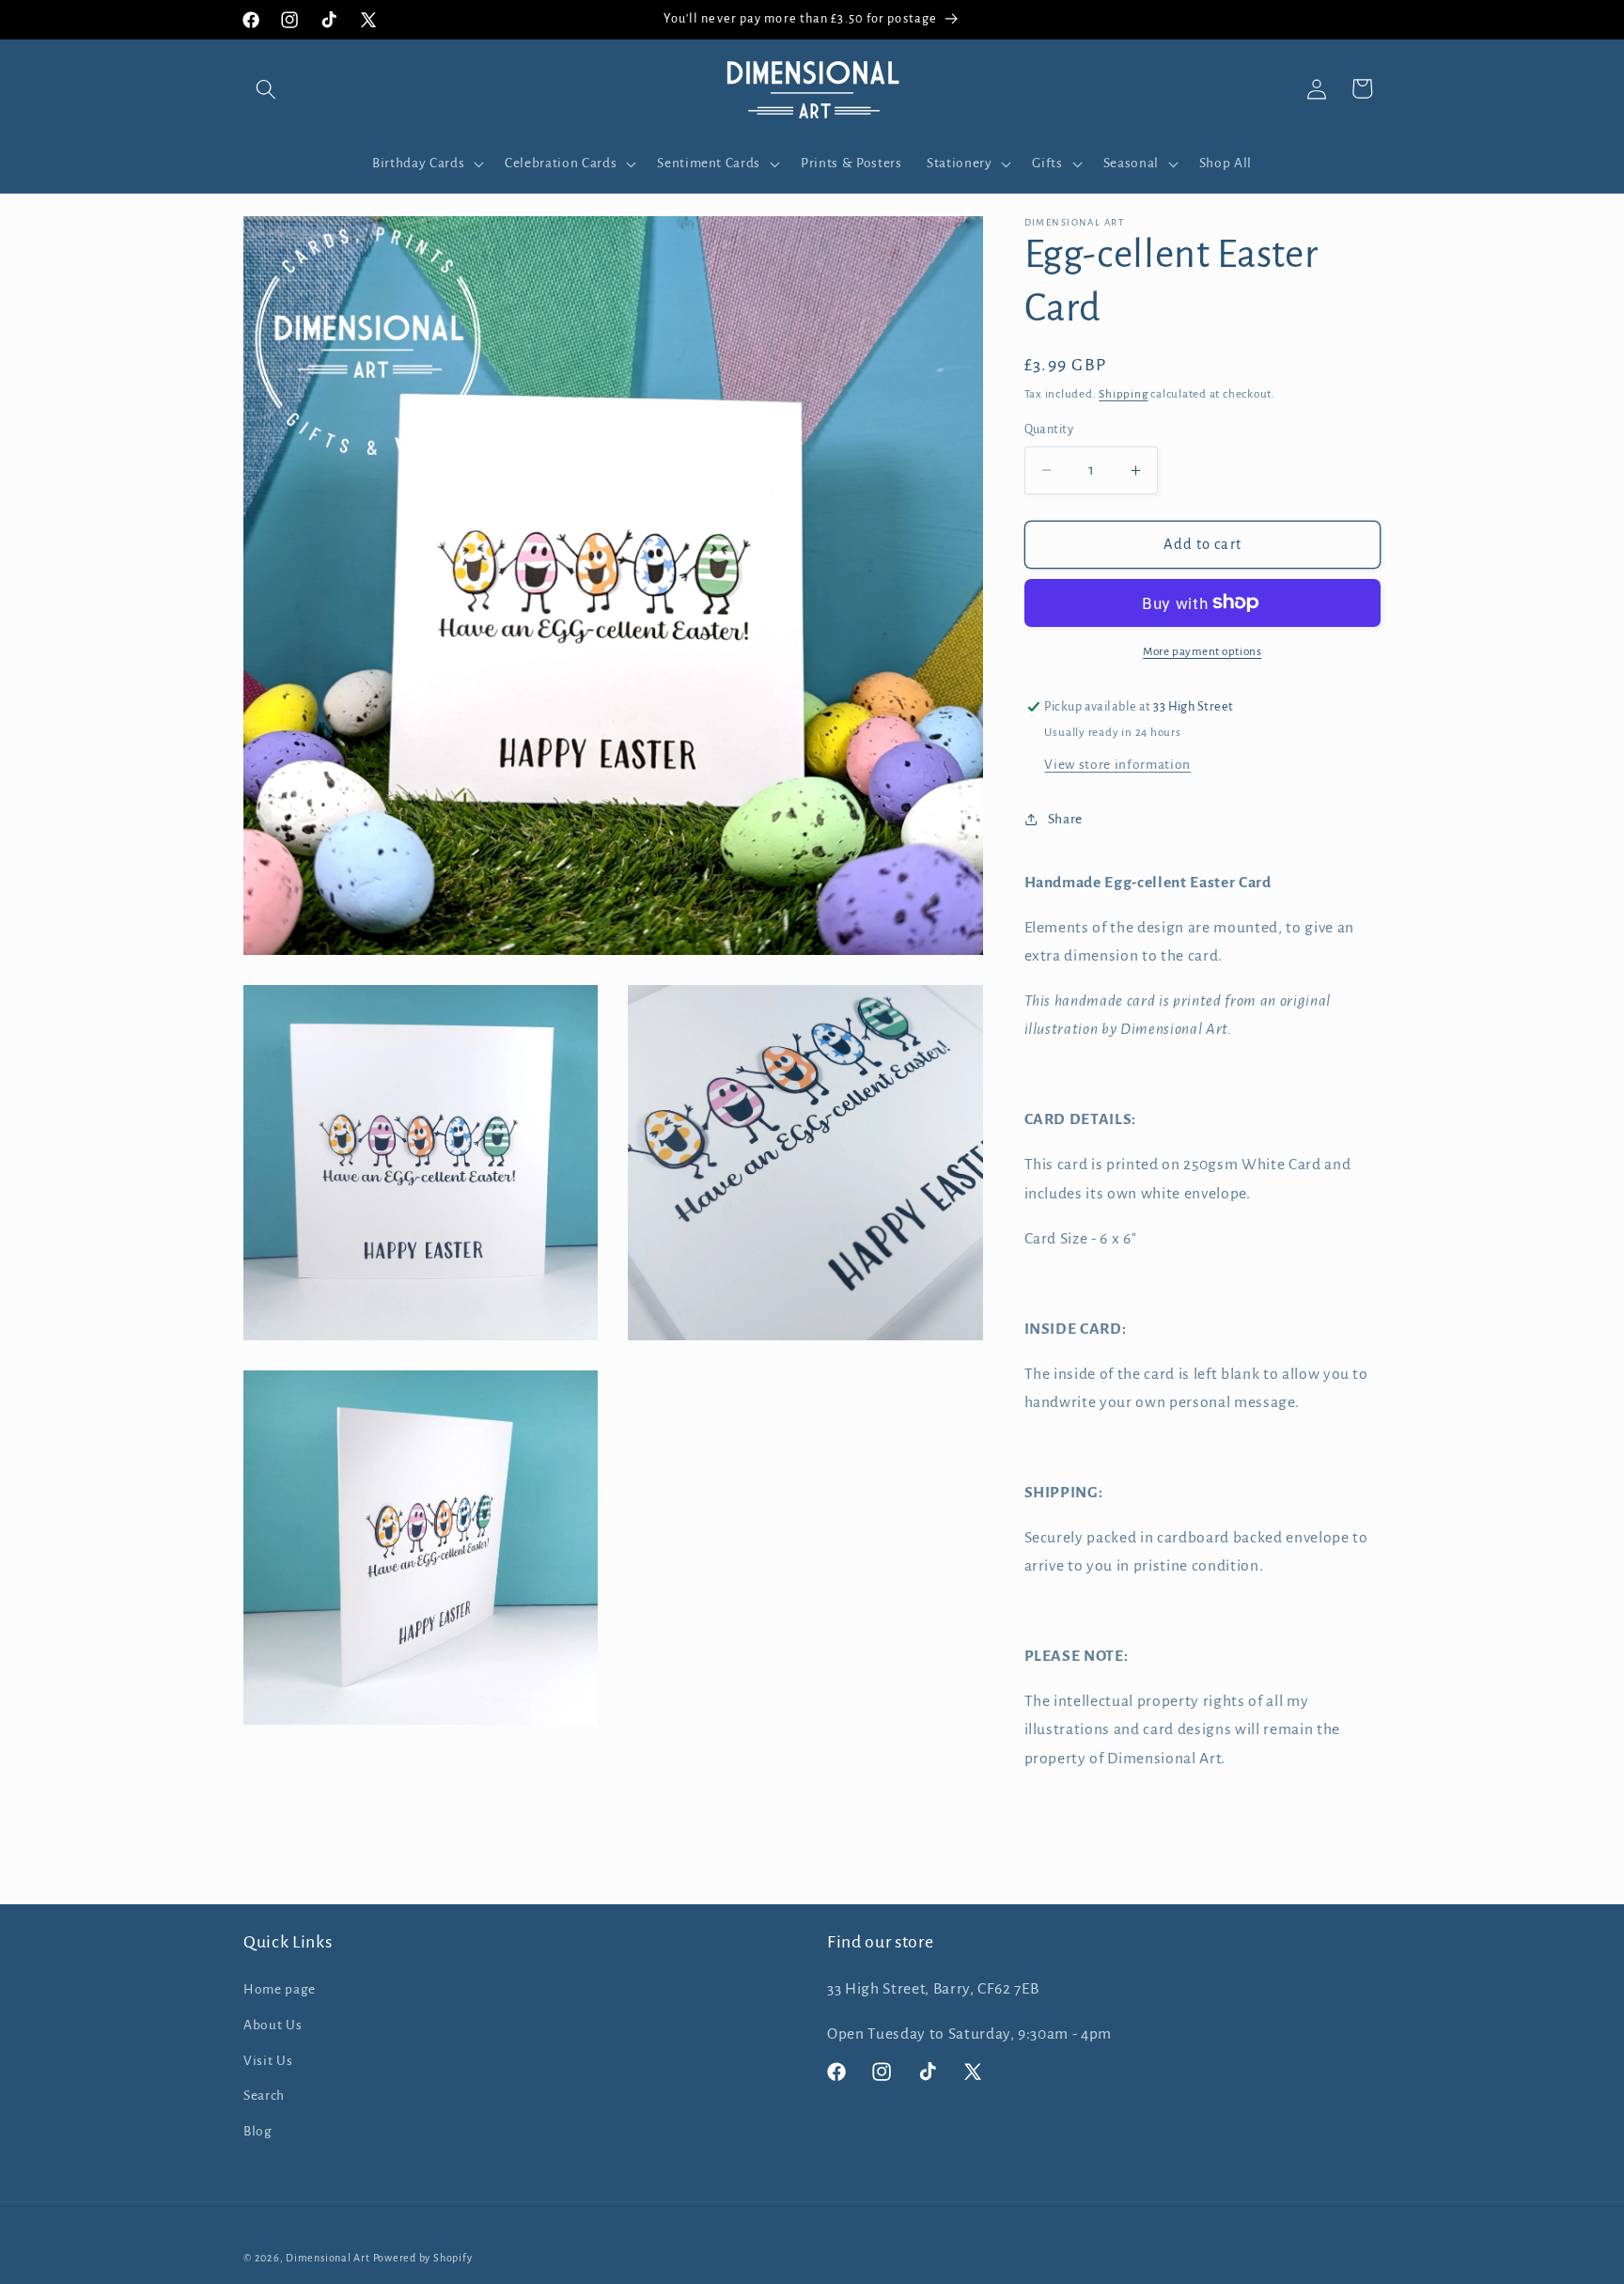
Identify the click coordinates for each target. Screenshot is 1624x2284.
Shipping (1123, 394)
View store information (1117, 765)
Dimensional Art (328, 2258)
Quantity (1049, 430)
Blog (258, 2131)
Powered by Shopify (423, 2258)
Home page (280, 1989)
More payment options (1202, 651)
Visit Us (268, 2061)
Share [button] (1065, 819)
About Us (273, 2025)
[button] (266, 88)
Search (264, 2096)
